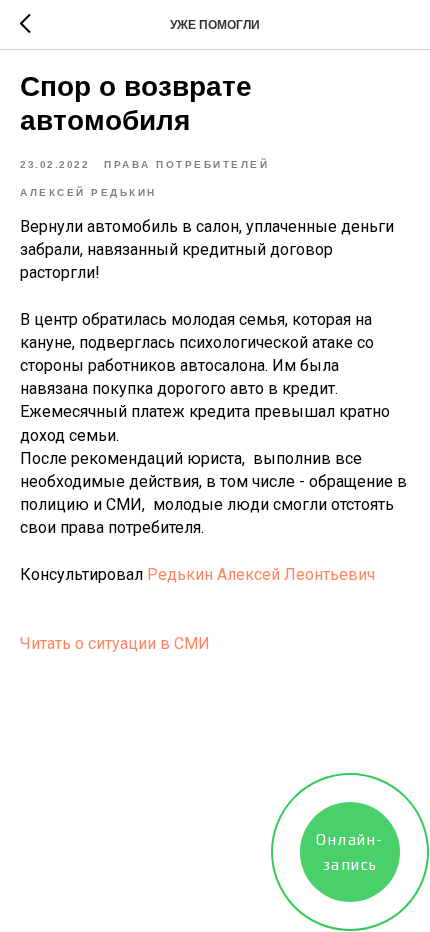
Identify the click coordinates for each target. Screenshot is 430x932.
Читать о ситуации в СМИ (115, 643)
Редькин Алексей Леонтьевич (261, 574)
